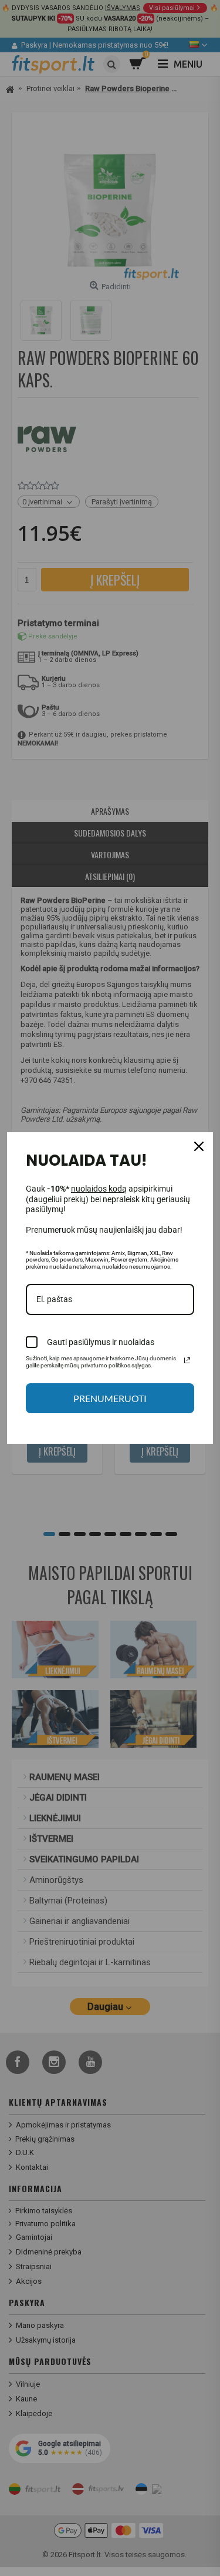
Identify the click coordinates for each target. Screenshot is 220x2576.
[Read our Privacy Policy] (187, 1360)
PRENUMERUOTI (110, 1398)
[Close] (199, 1146)
